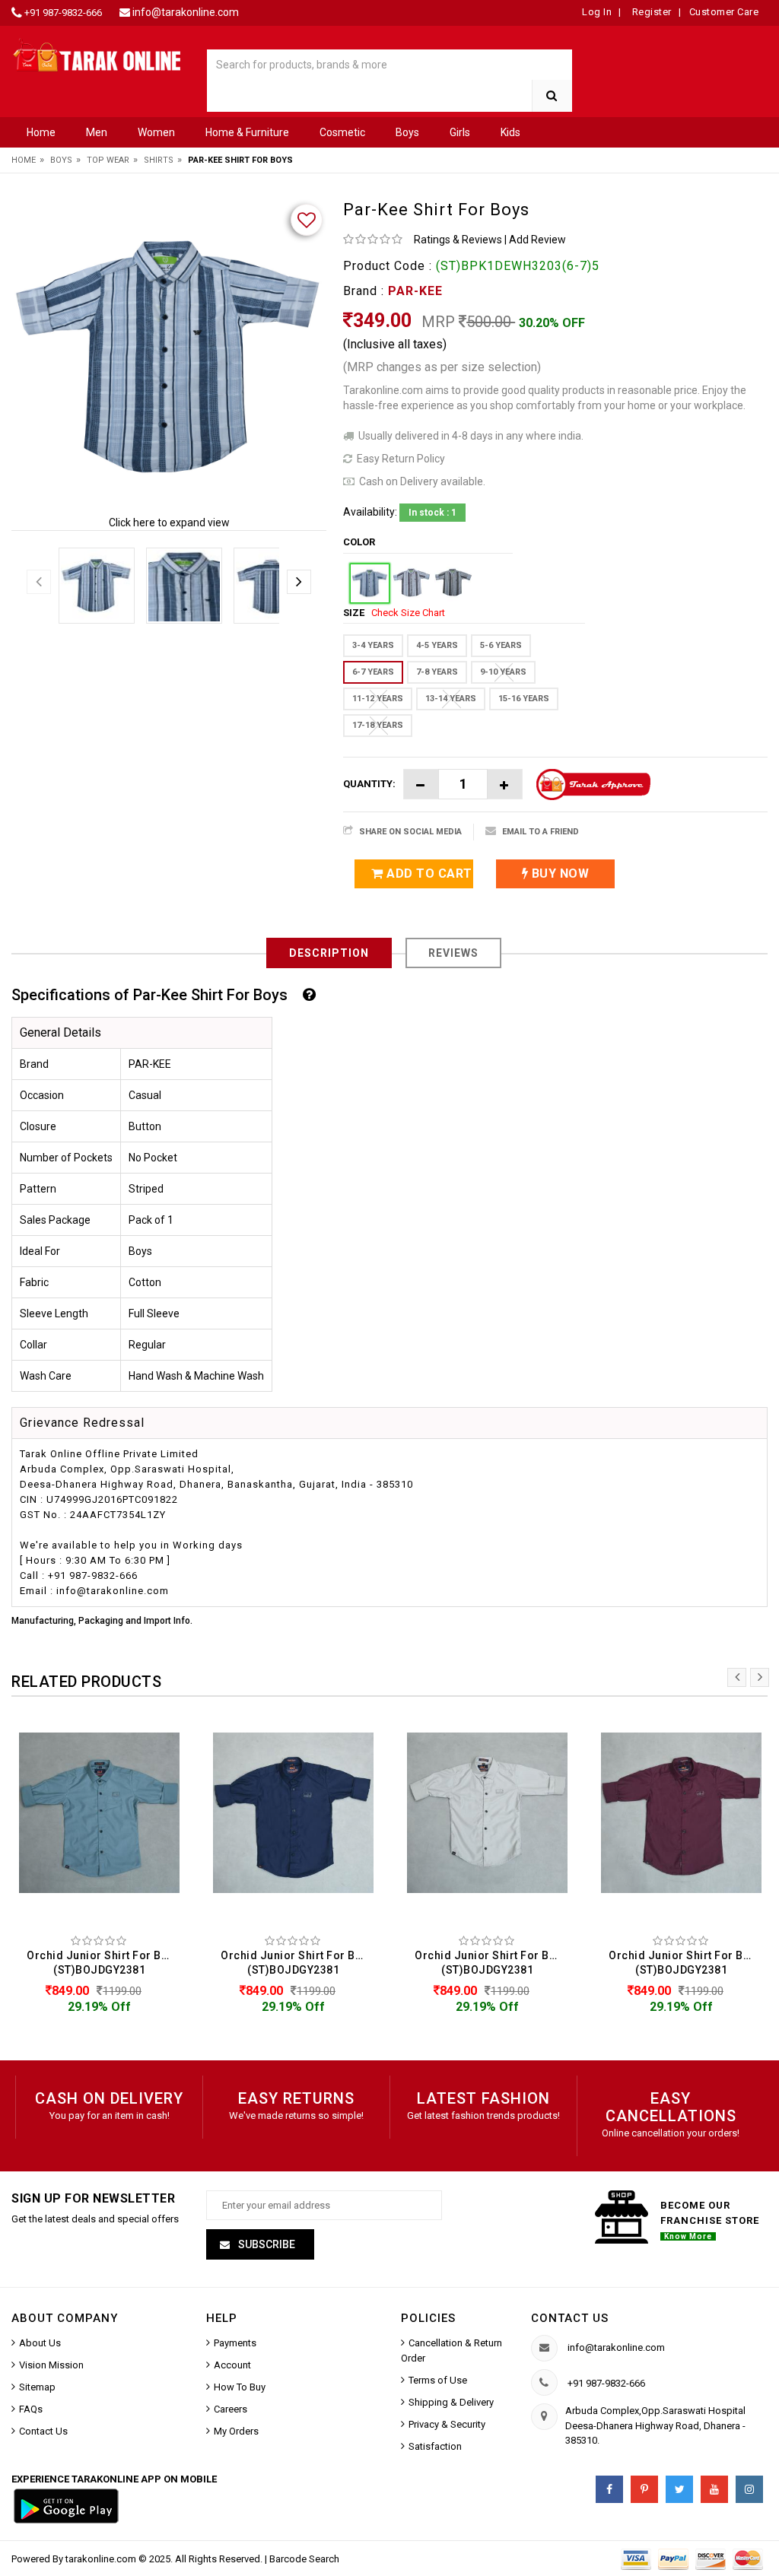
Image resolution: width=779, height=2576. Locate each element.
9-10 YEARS (503, 672)
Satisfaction (435, 2446)
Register (650, 12)
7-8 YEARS (437, 672)
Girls (460, 132)
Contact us (570, 2318)
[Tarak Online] (97, 54)
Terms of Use (438, 2380)
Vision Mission (51, 2365)
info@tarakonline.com (186, 12)
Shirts (159, 160)
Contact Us (43, 2431)
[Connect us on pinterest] (644, 2489)
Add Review (537, 240)
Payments (235, 2343)
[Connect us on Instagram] (749, 2489)
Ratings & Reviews (458, 240)
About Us (40, 2343)
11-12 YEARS (378, 699)
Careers (231, 2409)
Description (329, 953)
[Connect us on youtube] (714, 2489)
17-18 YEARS (378, 725)
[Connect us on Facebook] (609, 2489)
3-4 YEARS (373, 645)
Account (232, 2365)
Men (97, 132)
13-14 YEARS (451, 699)
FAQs (31, 2409)
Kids (510, 132)
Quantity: (369, 784)
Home (41, 132)
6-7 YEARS (373, 672)
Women (156, 132)
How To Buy (240, 2387)
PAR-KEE (415, 291)
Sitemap (37, 2387)
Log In (597, 12)
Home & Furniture (247, 132)
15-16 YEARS (524, 699)
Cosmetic (342, 132)
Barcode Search (304, 2559)
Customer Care (724, 12)
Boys (407, 132)
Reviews (453, 953)
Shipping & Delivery (451, 2402)
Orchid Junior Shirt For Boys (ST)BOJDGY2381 (103, 1963)
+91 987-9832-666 (63, 13)
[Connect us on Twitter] (679, 2489)
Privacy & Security (447, 2424)
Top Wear (108, 160)
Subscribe (265, 2244)
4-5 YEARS (437, 645)
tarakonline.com (102, 2559)
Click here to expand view (169, 523)
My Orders (236, 2431)
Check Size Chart (408, 613)
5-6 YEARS (501, 645)
